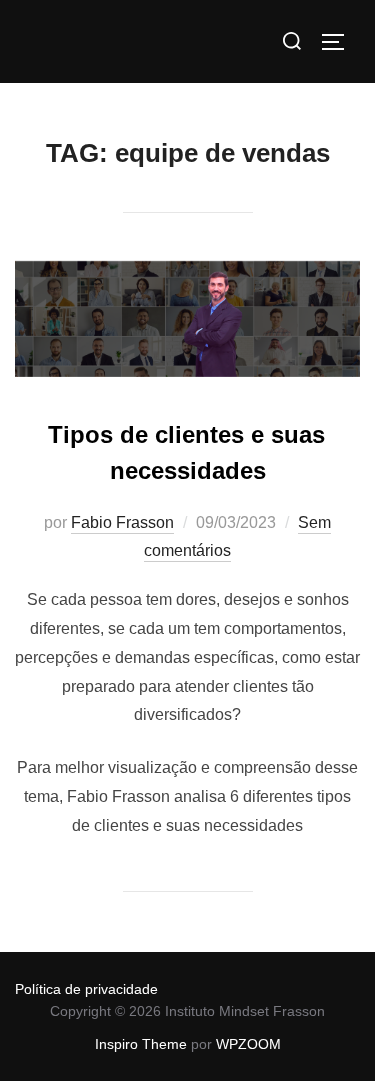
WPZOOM (248, 1044)
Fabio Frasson (122, 522)
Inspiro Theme (141, 1044)
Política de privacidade (86, 989)
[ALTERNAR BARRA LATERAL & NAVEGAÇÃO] (340, 42)
